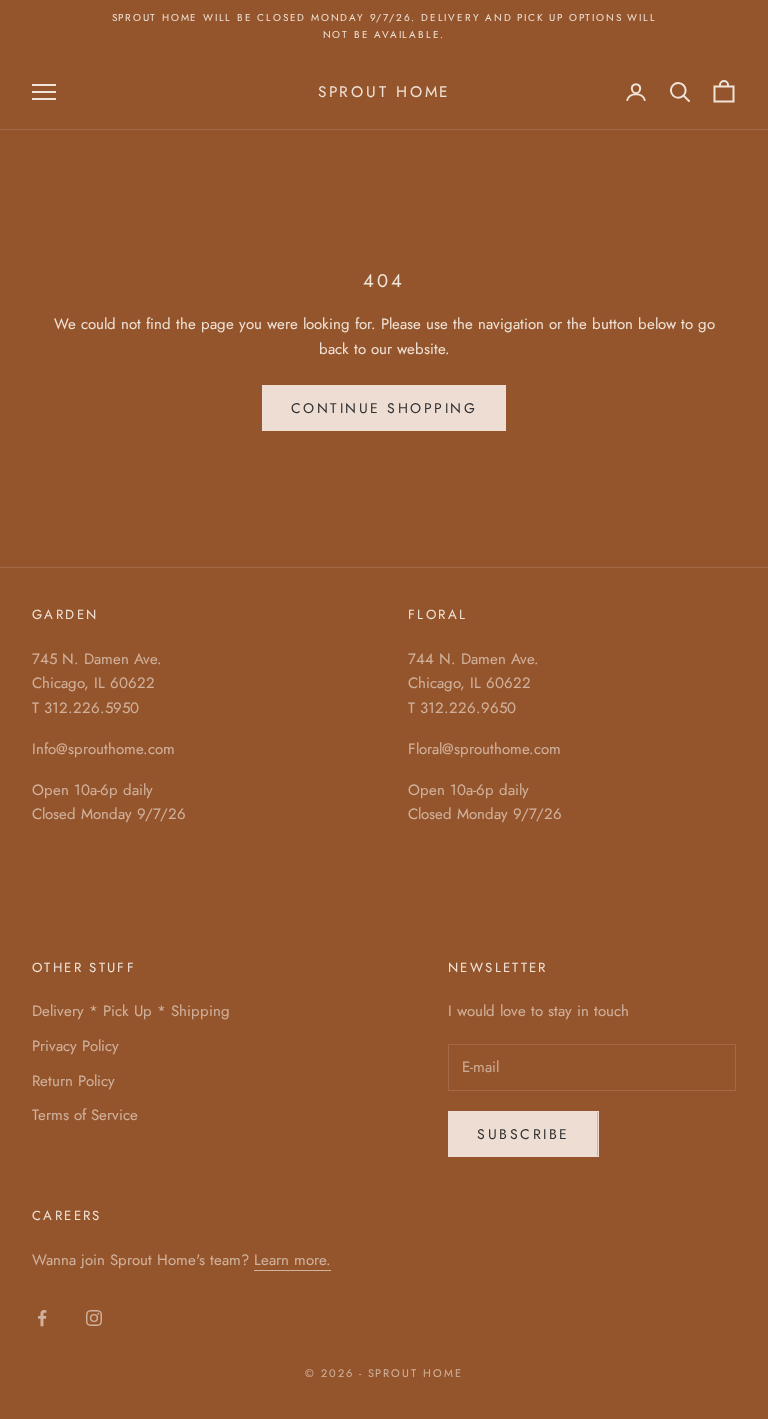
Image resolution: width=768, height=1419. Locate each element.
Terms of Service (85, 1115)
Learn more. (292, 1260)
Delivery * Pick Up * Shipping (131, 1011)
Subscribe (523, 1134)
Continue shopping (384, 408)
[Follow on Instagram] (94, 1318)
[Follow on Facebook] (42, 1318)
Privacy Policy (75, 1046)
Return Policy (73, 1081)
